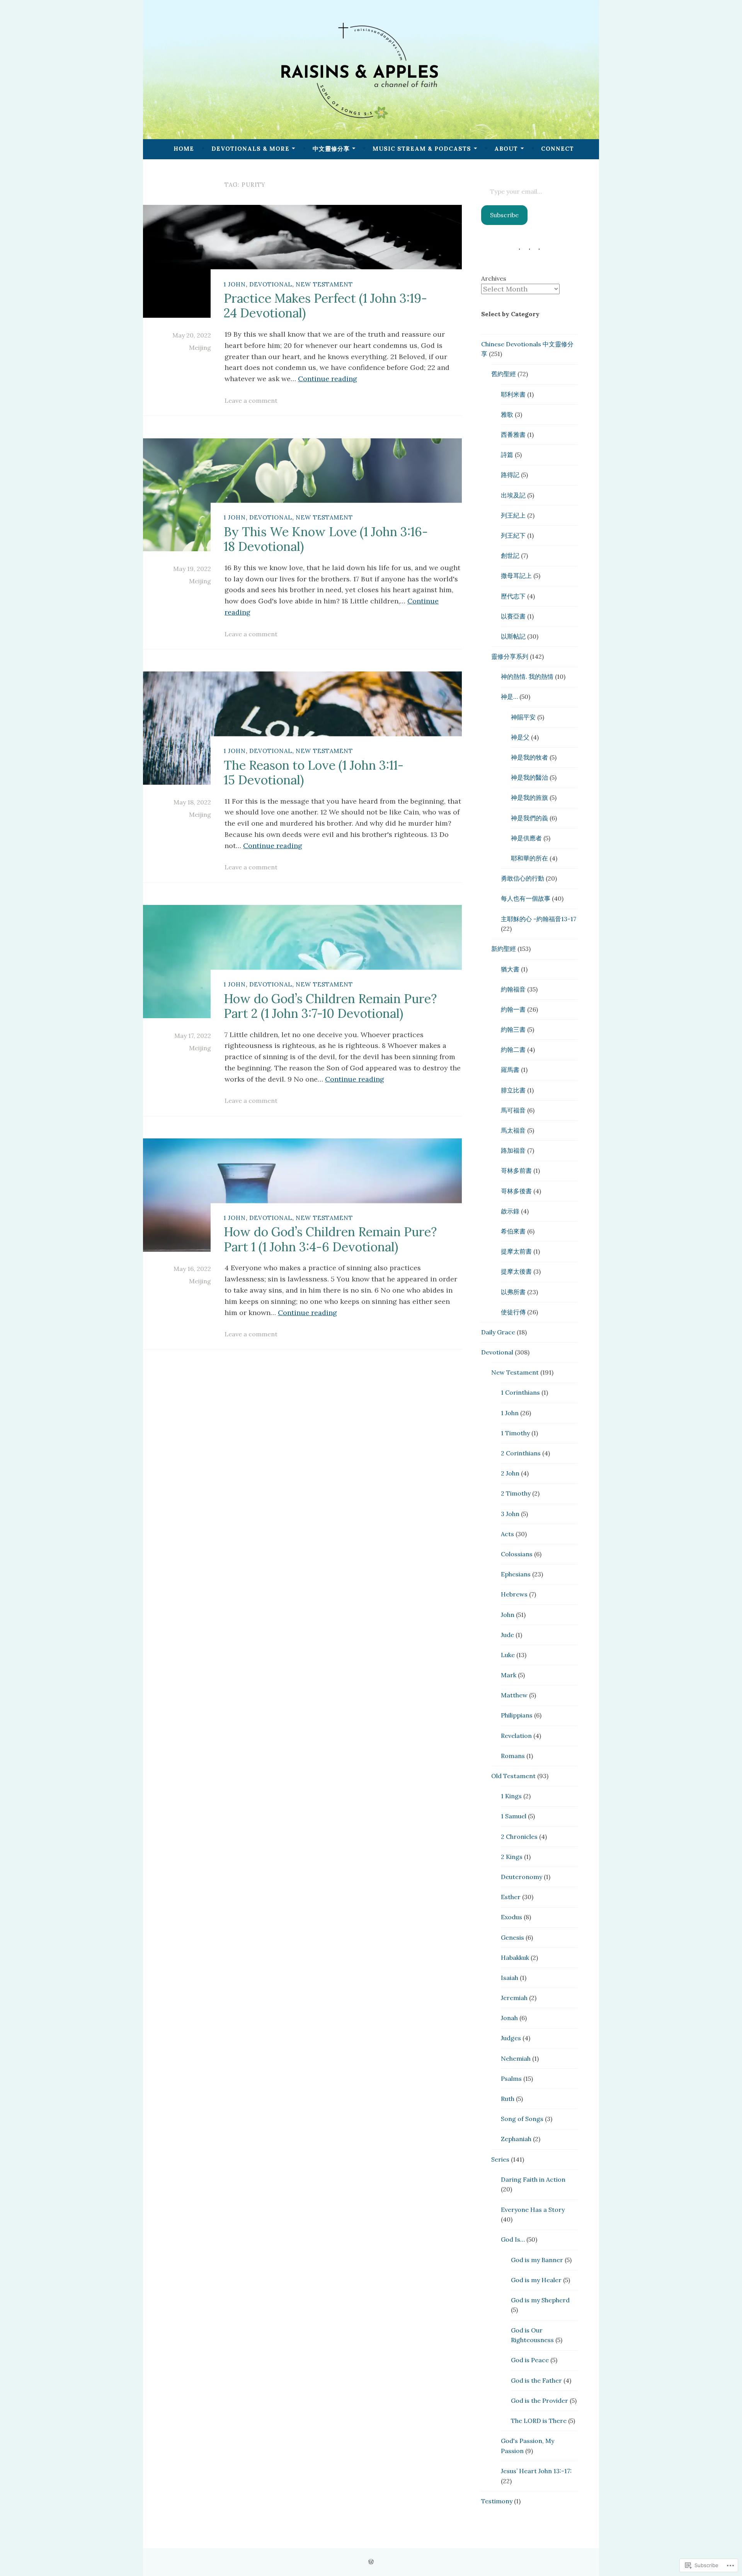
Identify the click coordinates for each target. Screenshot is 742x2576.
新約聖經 (504, 949)
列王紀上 (513, 515)
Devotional (271, 284)
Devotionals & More (250, 149)
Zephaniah (516, 2139)
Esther (511, 1897)
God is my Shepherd (540, 2300)
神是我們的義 (529, 818)
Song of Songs (522, 2119)
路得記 (510, 475)
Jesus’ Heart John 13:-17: (536, 2471)
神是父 (520, 737)
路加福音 (513, 1150)
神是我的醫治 (529, 777)
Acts (507, 1534)
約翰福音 (513, 989)
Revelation (516, 1736)
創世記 (510, 555)
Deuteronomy (522, 1877)
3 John (510, 1514)
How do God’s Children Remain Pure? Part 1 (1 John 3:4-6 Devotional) (330, 1239)
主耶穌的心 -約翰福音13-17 (539, 919)
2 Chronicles (519, 1837)
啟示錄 (510, 1211)
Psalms (511, 2079)
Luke (508, 1655)
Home (184, 149)
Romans (513, 1756)
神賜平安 (523, 717)
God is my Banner (537, 2260)
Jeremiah (514, 1998)
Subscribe (504, 215)
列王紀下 (513, 535)
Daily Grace (498, 1332)
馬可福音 (513, 1110)
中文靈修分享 (331, 149)
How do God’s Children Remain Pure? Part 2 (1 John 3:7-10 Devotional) (330, 1006)
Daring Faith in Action (533, 2179)
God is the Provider (539, 2401)
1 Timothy (515, 1433)
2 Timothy (516, 1493)
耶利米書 (513, 394)
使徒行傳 (513, 1312)
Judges (511, 2038)
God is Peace (530, 2360)
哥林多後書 (516, 1191)
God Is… (513, 2239)
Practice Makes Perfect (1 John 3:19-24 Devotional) (325, 306)
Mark (509, 1675)
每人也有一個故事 (526, 898)
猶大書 (510, 969)
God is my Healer (536, 2280)
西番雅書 (513, 434)
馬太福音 (513, 1130)
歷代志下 (513, 596)
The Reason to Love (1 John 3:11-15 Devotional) (314, 772)
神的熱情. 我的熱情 (527, 676)
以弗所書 (513, 1292)
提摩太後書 (516, 1271)
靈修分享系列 (510, 656)
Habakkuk (515, 1958)
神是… (509, 697)
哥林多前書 (516, 1170)
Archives (494, 278)
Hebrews (514, 1594)
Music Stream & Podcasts (422, 149)
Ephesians (516, 1574)
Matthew (514, 1695)
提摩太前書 (516, 1251)
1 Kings (511, 1796)
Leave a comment (251, 400)
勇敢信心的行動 (522, 878)
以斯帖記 (513, 636)
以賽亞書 (513, 616)
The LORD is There (539, 2421)
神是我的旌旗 (529, 797)
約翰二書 (513, 1049)
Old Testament (513, 1776)
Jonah (509, 2018)
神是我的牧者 (529, 757)
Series (500, 2159)
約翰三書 (513, 1029)
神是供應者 (526, 838)
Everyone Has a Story (533, 2210)
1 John (235, 284)
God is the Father (536, 2380)
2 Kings (512, 1857)
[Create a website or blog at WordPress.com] (371, 2562)
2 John (510, 1473)
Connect (557, 149)
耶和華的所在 (529, 858)
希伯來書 (513, 1231)
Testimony (497, 2501)
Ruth (508, 2099)
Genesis (512, 1937)
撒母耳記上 (516, 576)
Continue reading (328, 379)
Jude (507, 1635)
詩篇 (507, 455)
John (508, 1615)
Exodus (511, 1917)
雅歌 (507, 414)
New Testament (324, 284)
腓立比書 (513, 1090)
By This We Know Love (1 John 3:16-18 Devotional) (326, 539)
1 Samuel (514, 1816)
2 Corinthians (521, 1453)
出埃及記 (513, 495)
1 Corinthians (520, 1392)
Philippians (517, 1715)
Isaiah (510, 1978)
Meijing (200, 348)
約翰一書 (513, 1009)
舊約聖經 (504, 374)
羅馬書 (510, 1070)
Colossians (517, 1554)
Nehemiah (516, 2058)
